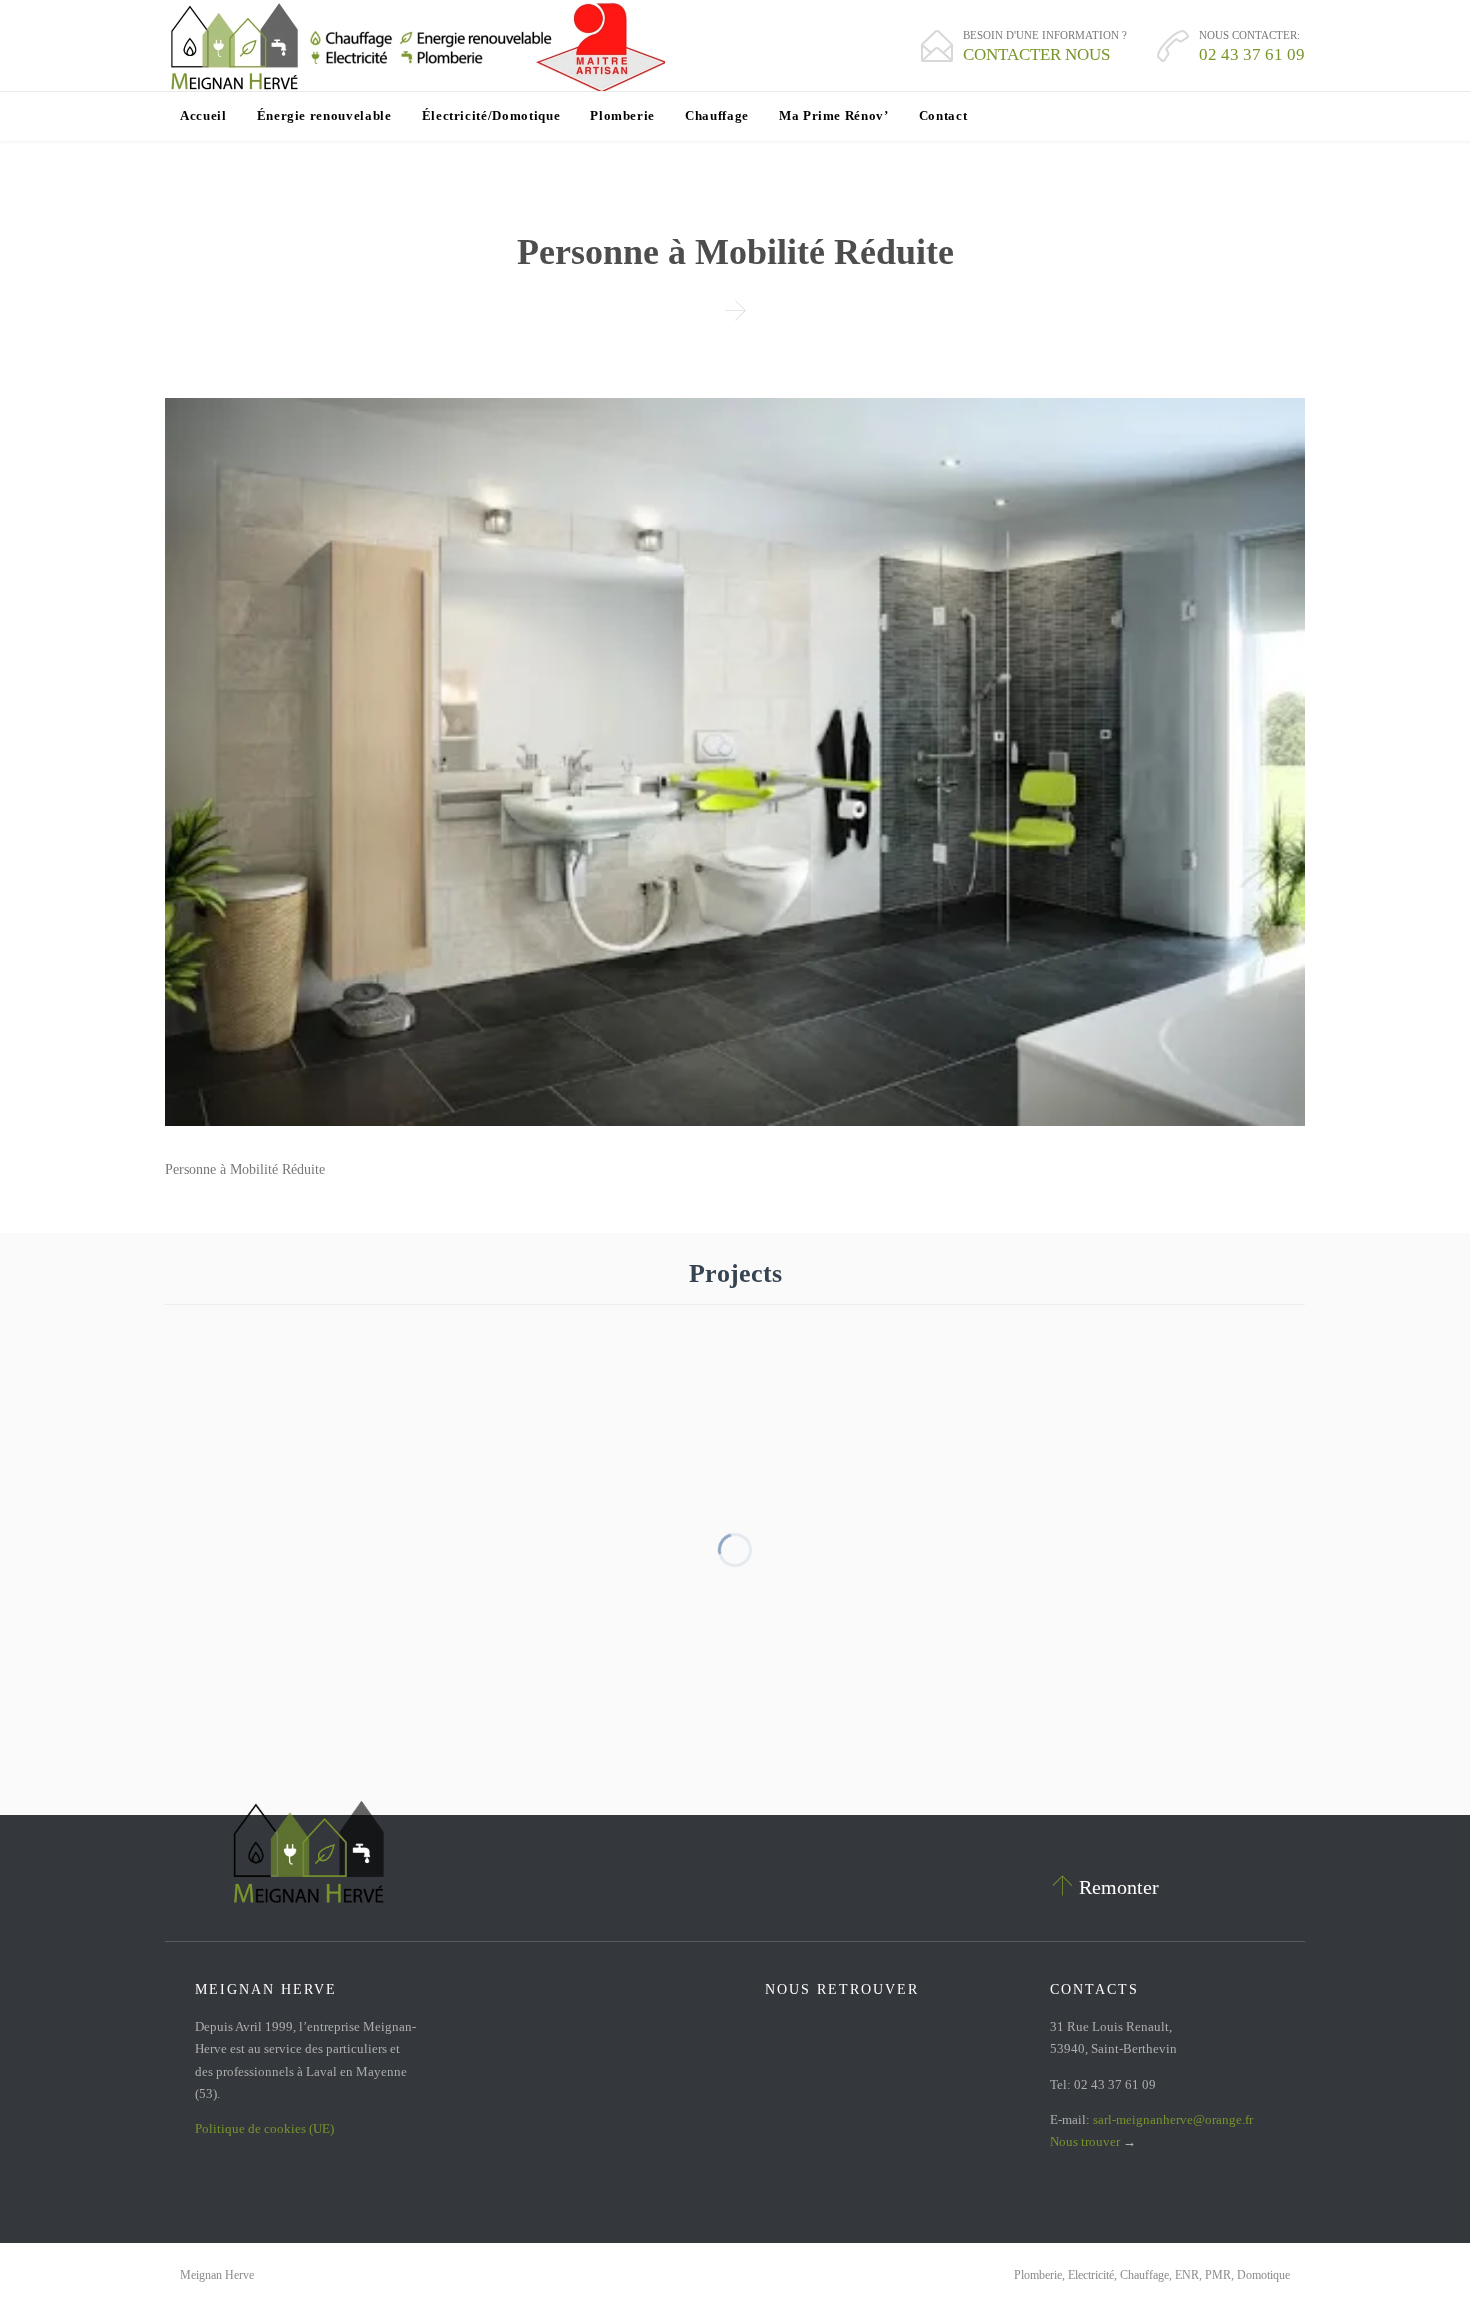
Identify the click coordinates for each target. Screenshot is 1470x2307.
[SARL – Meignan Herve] (415, 46)
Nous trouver (1085, 2141)
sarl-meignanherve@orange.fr (1173, 2119)
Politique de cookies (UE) (264, 2128)
